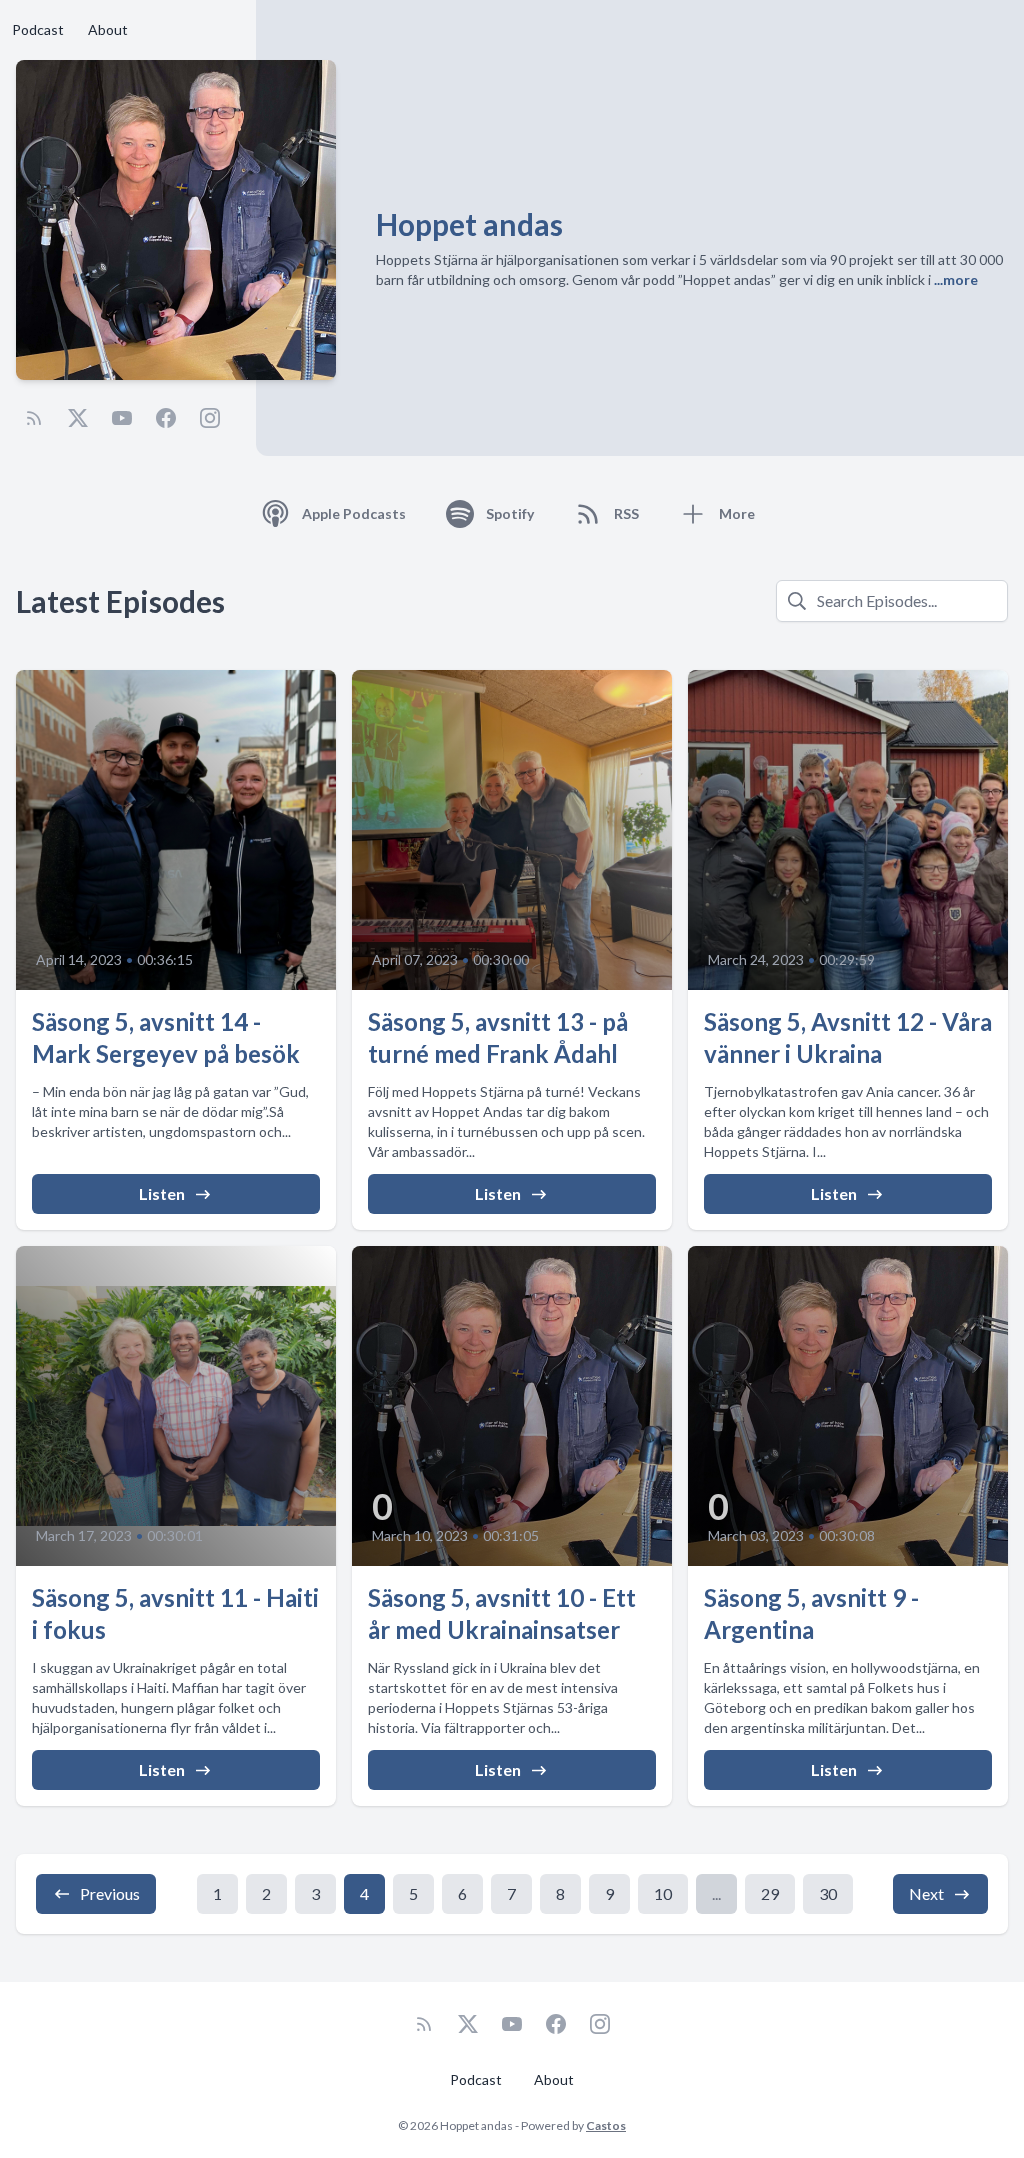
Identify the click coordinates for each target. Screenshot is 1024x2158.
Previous (110, 1893)
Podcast (38, 29)
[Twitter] (78, 418)
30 (828, 1893)
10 (663, 1893)
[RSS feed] (34, 418)
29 (770, 1893)
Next (926, 1893)
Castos (606, 2125)
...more (954, 279)
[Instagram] (210, 418)
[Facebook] (166, 418)
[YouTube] (122, 418)
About (108, 29)
